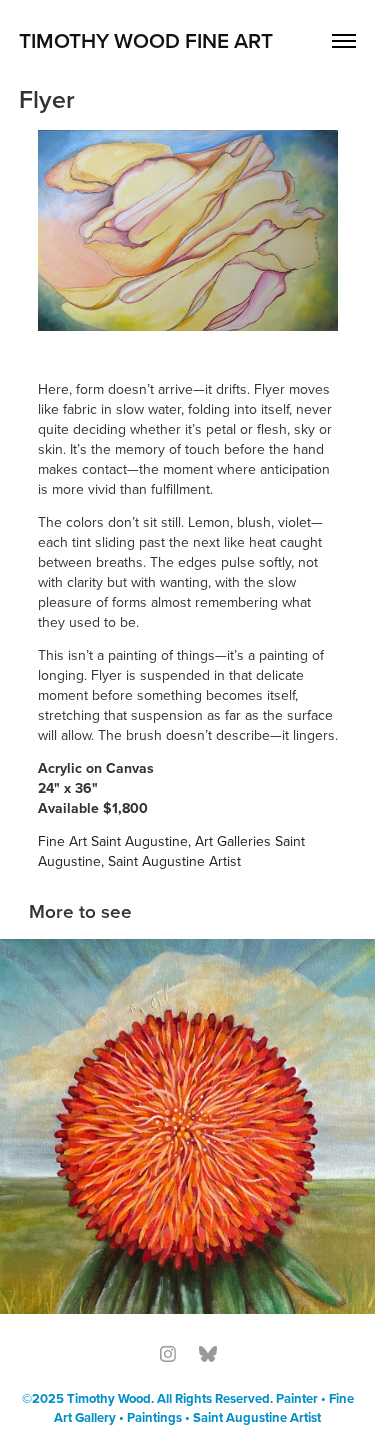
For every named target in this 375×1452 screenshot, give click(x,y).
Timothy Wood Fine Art (146, 40)
